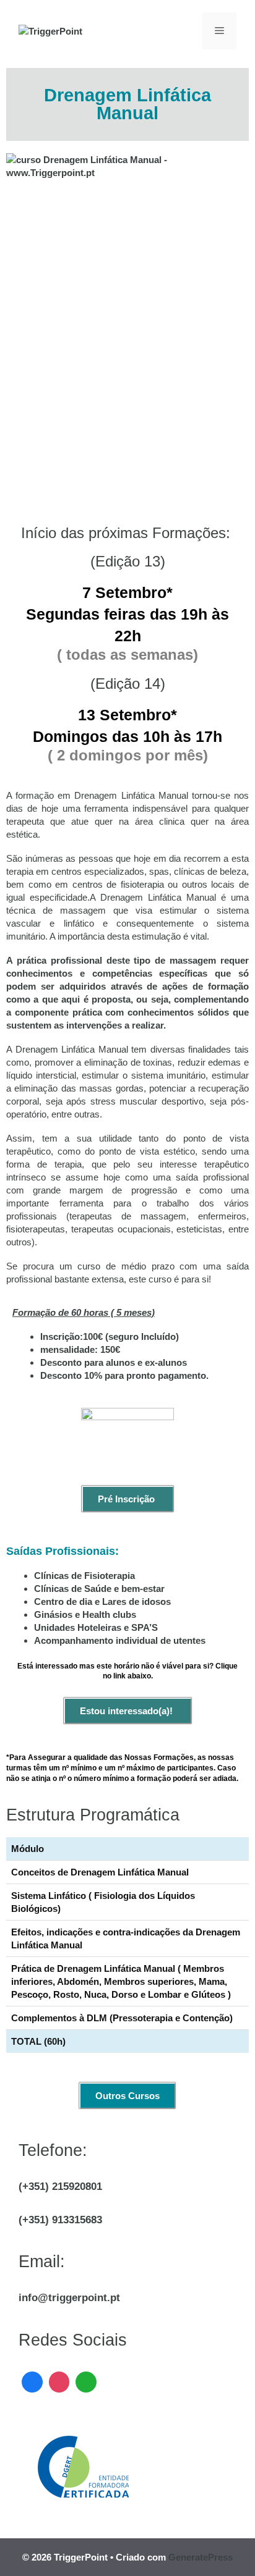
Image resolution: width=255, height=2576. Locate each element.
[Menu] (219, 31)
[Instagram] (59, 2380)
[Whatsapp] (86, 2380)
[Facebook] (32, 2380)
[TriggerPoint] (50, 31)
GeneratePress (201, 2557)
